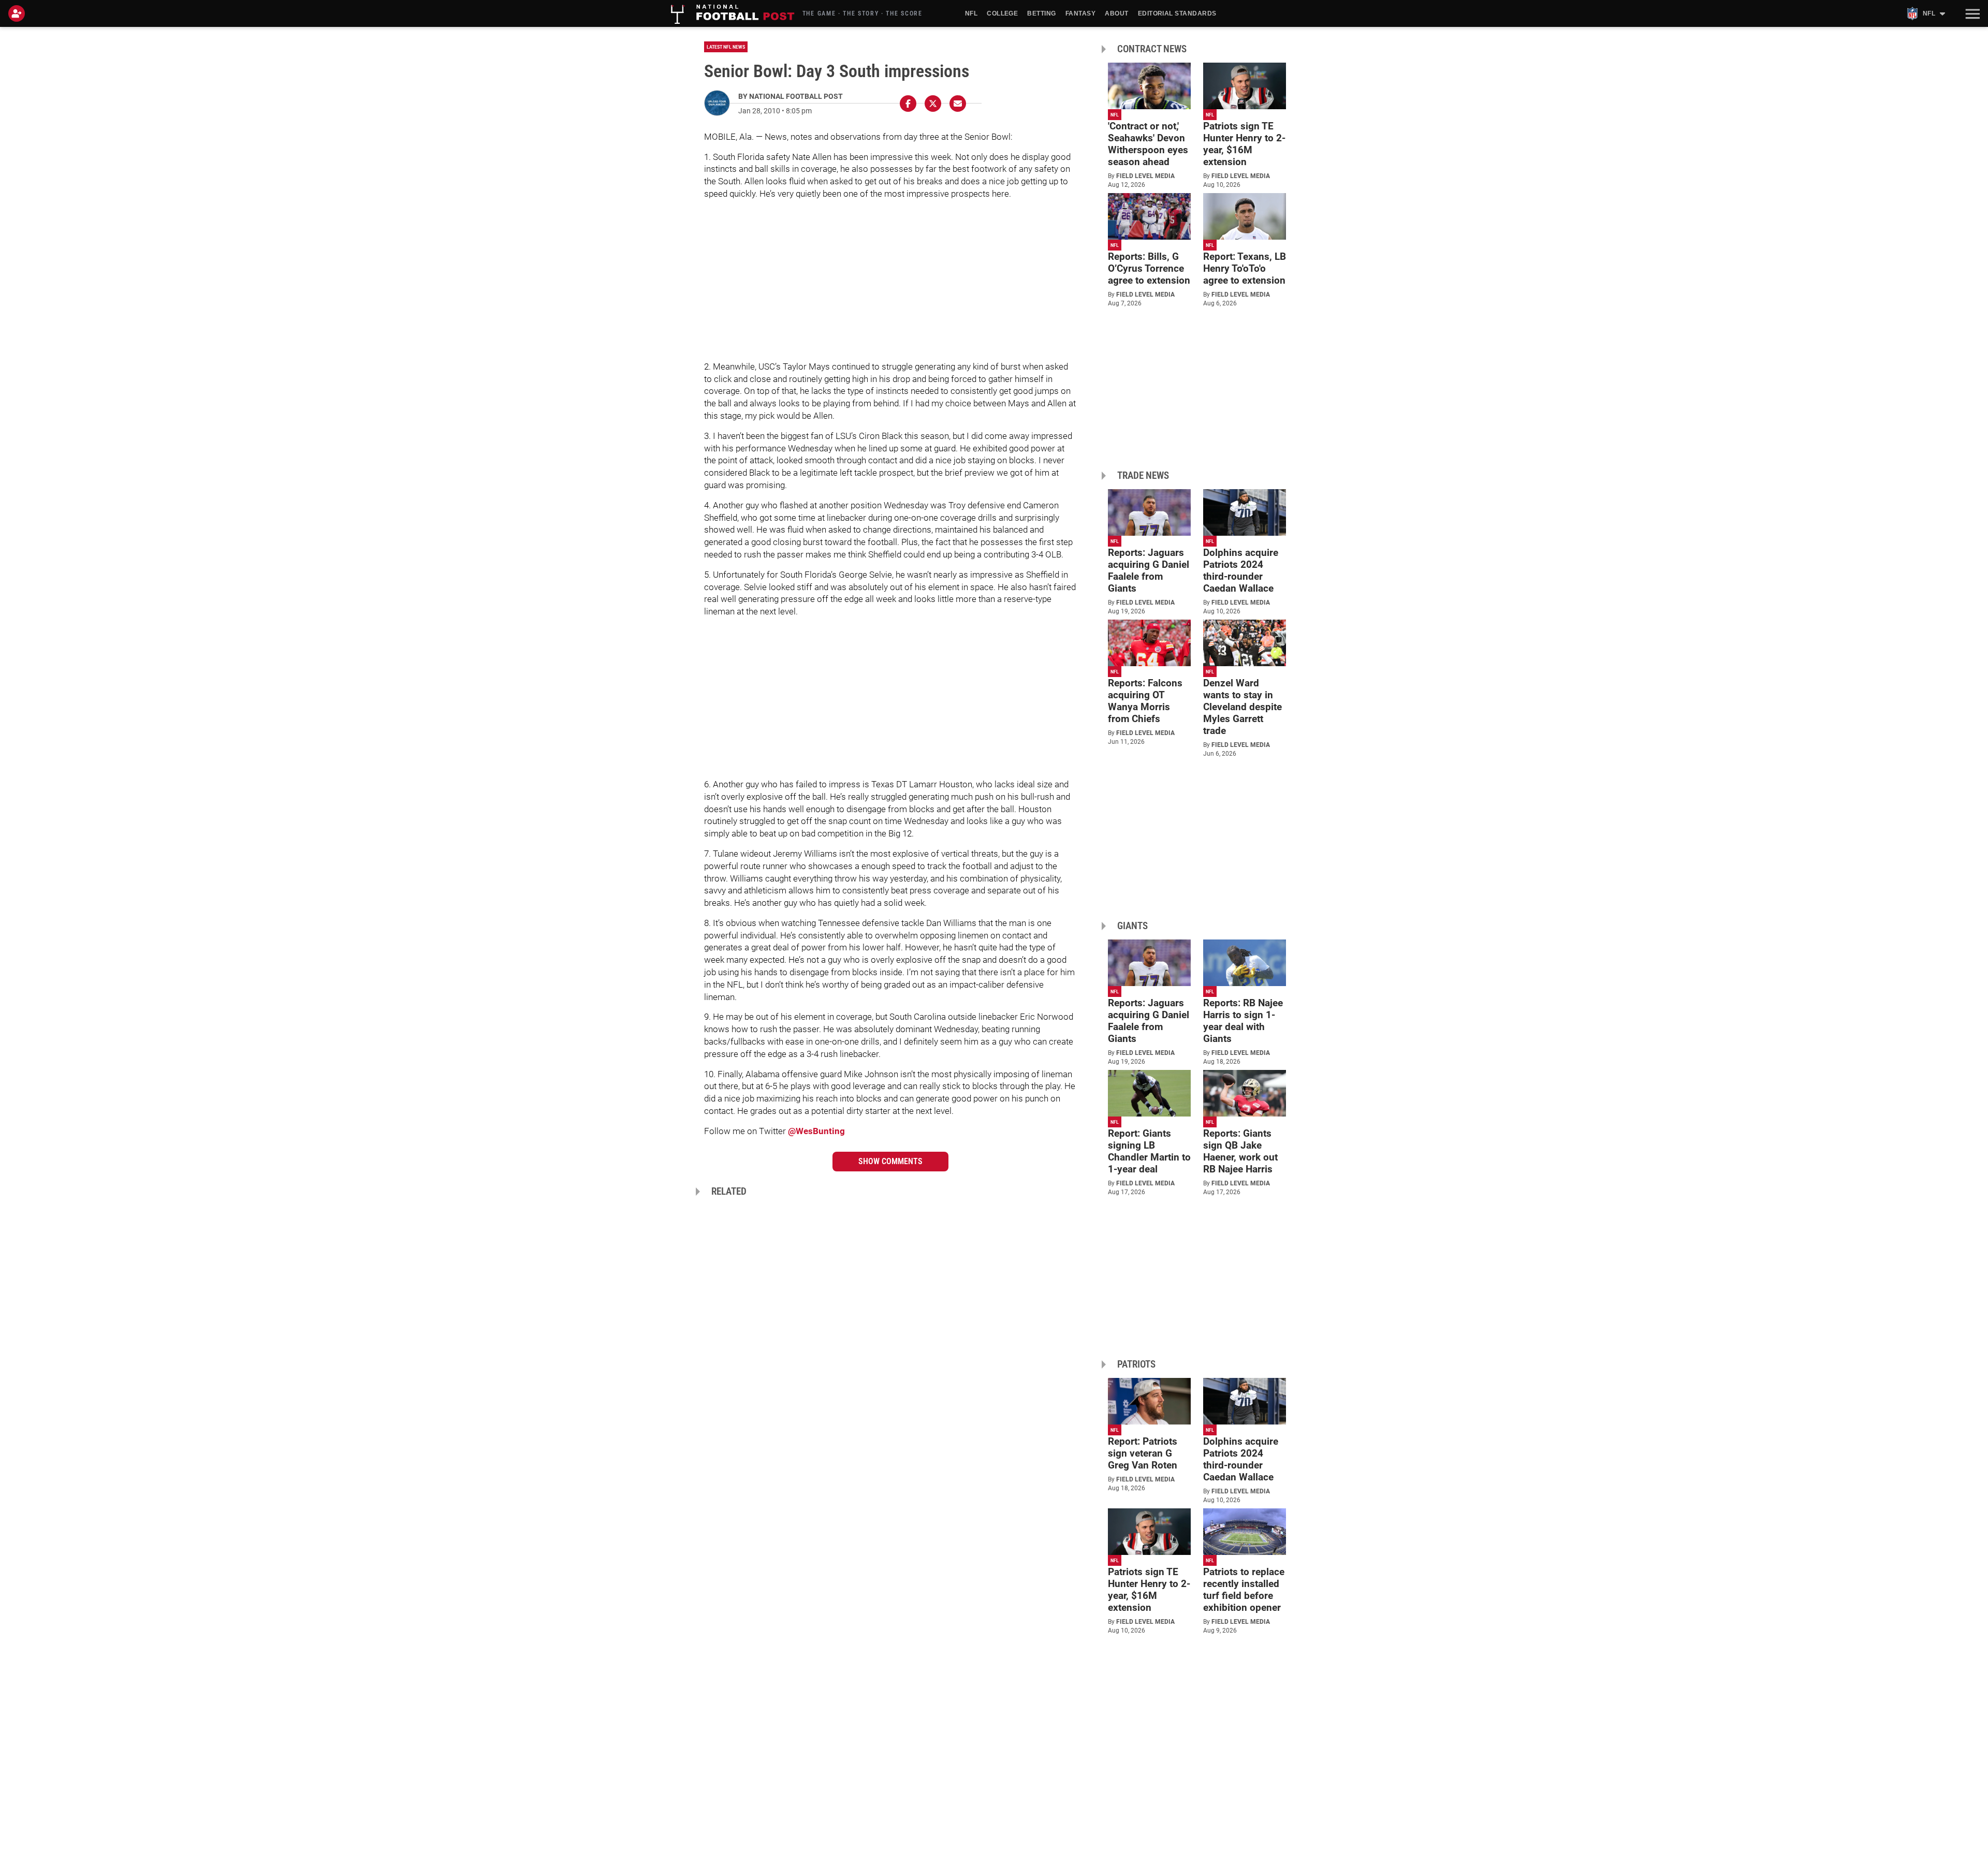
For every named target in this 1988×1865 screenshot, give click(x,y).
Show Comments (890, 1161)
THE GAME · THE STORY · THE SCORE (863, 13)
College (1002, 13)
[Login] (19, 13)
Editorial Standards (1177, 13)
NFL (971, 13)
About (1116, 13)
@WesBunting (816, 1131)
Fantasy (1080, 13)
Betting (1041, 13)
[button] (1971, 13)
